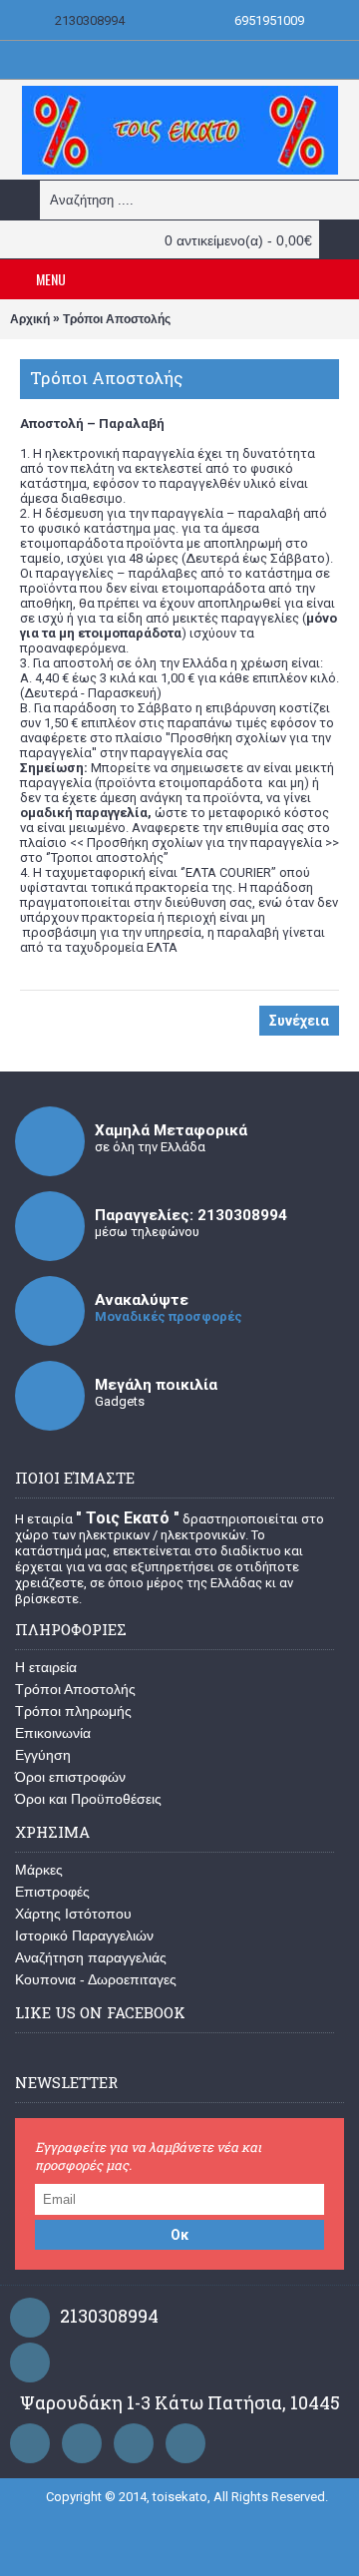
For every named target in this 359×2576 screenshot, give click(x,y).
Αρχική (30, 319)
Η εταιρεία (46, 1667)
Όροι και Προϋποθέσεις (88, 1799)
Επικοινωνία (53, 1733)
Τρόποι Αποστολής (117, 319)
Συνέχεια (299, 1021)
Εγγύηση (43, 1755)
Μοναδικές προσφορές (169, 1316)
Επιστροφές (52, 1892)
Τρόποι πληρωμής (73, 1711)
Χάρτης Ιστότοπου (73, 1914)
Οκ (179, 2235)
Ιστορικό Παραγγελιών (84, 1935)
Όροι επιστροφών (70, 1777)
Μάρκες (39, 1870)
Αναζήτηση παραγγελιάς (91, 1957)
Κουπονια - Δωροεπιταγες (96, 1979)
